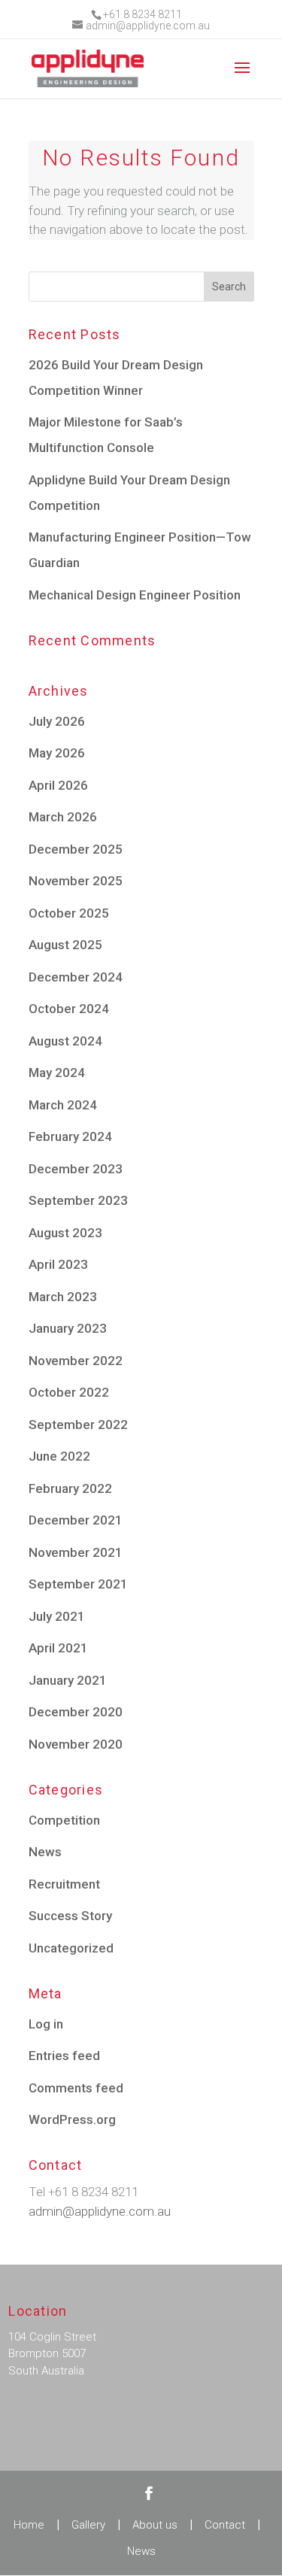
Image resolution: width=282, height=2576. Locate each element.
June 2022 (59, 1456)
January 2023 (68, 1328)
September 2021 (78, 1584)
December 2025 (76, 849)
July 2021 (57, 1616)
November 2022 (76, 1361)
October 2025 (69, 913)
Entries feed (64, 2056)
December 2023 (76, 1169)
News (45, 1852)
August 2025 (65, 945)
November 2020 (76, 1744)
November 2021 (76, 1552)
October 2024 (69, 1009)
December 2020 (76, 1712)
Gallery (88, 2525)
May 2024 (57, 1073)
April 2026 (58, 785)
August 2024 (65, 1041)
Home (29, 2525)
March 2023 (63, 1297)
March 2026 (63, 817)
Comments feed (76, 2088)
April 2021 (58, 1648)
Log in (46, 2024)
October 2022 (69, 1392)
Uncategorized (71, 1948)
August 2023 (65, 1233)
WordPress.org (72, 2119)
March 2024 (63, 1105)
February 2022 (70, 1488)
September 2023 (78, 1200)
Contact (225, 2525)
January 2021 (68, 1680)
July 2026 (57, 721)
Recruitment (64, 1884)
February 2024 (70, 1136)
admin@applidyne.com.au (100, 2211)
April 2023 (58, 1264)
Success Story (70, 1916)
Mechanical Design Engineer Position (135, 595)
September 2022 (78, 1425)
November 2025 (76, 881)
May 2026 (57, 753)
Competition (64, 1820)
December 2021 (76, 1520)
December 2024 (76, 977)
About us (155, 2525)
